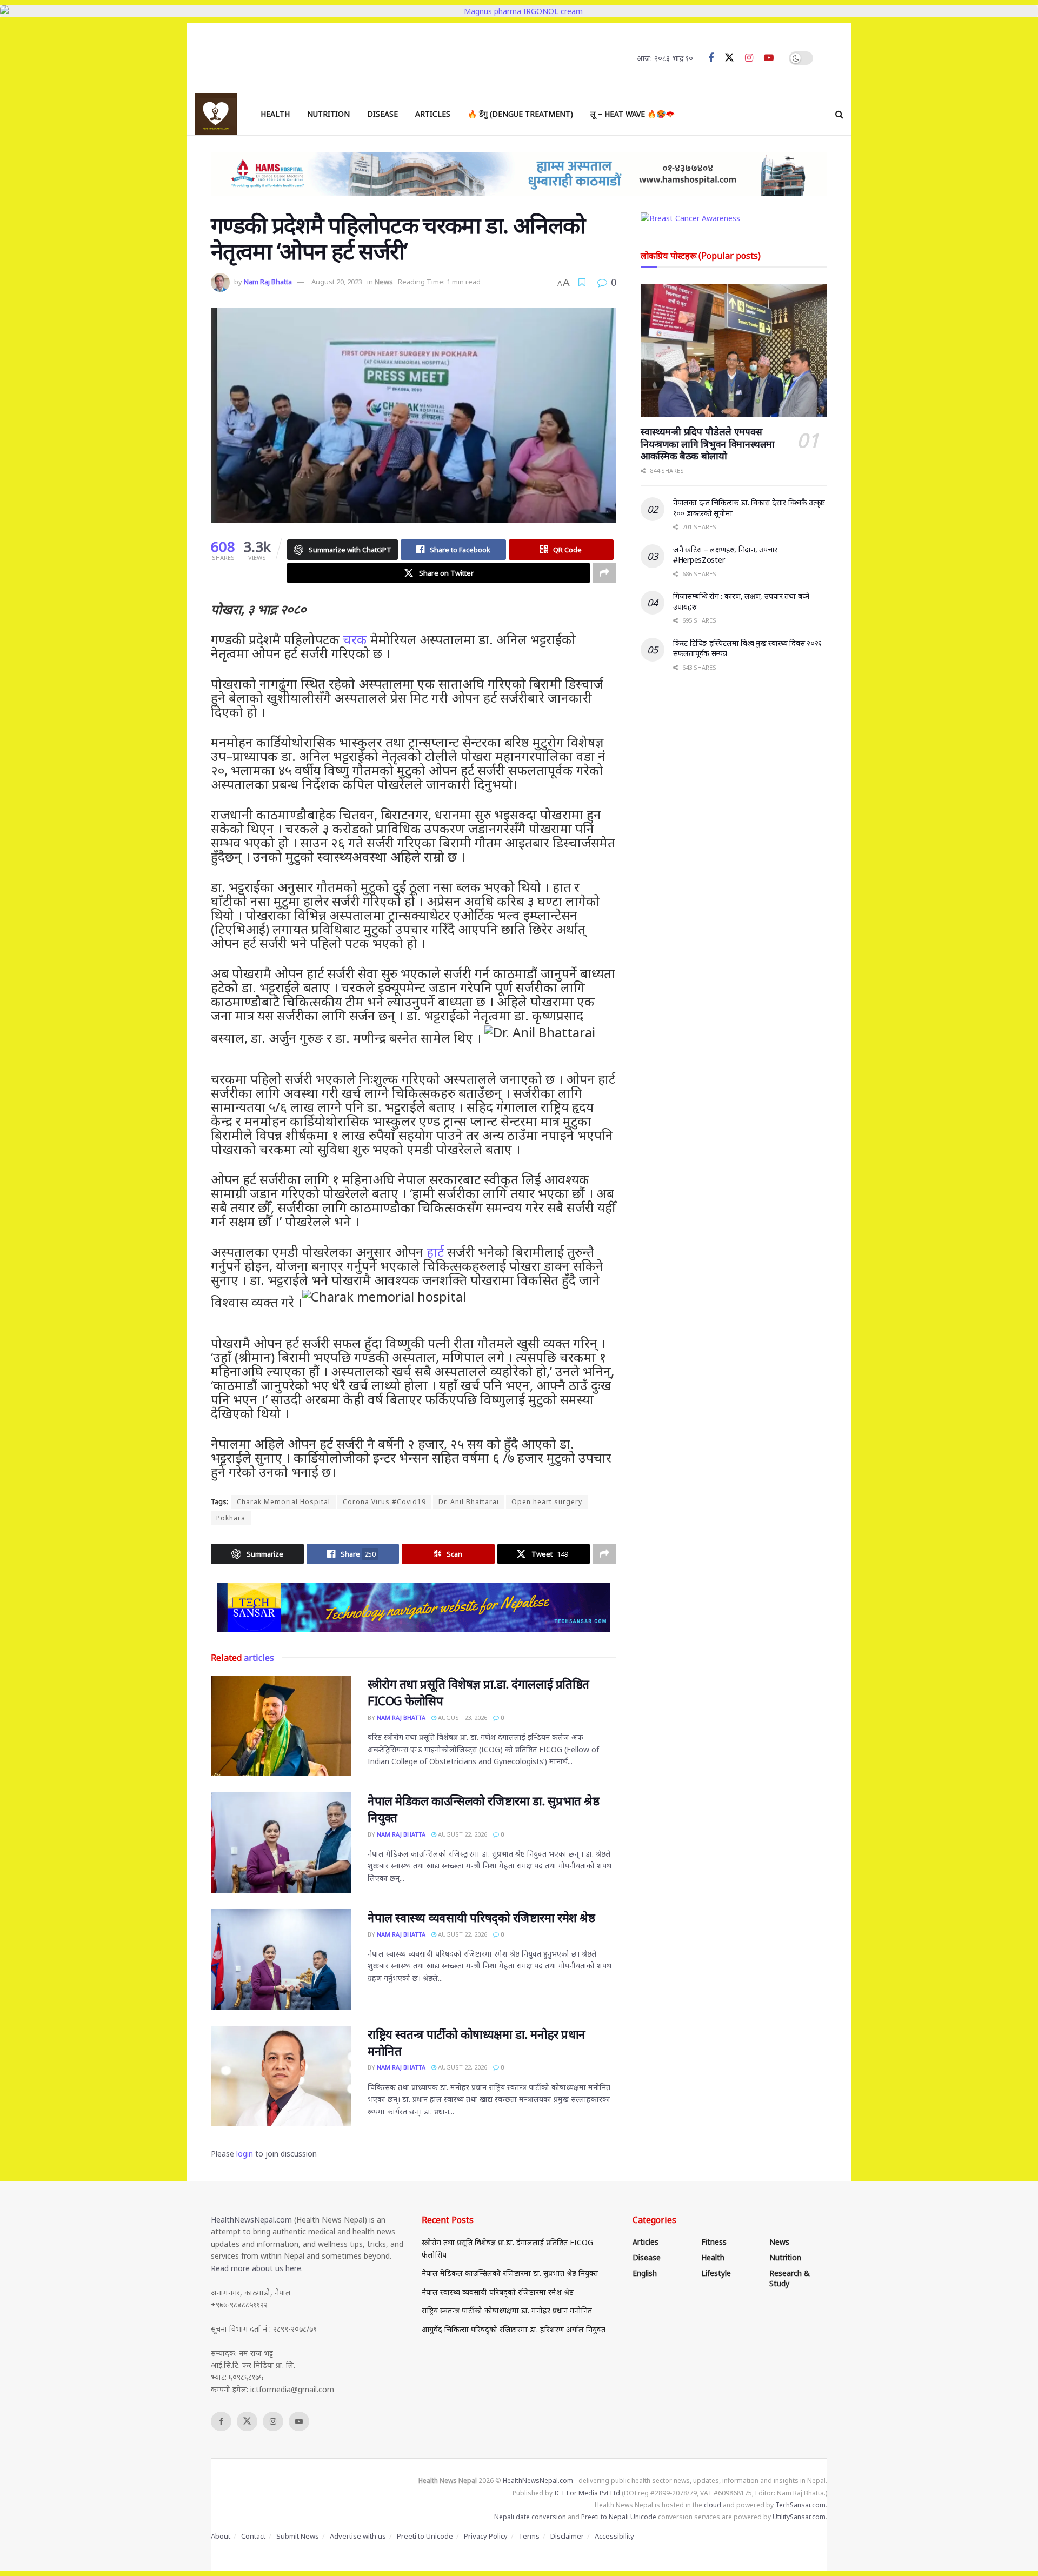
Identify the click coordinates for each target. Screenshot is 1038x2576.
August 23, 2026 (462, 1717)
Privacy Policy (486, 2536)
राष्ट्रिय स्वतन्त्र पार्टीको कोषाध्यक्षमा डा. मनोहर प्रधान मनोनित (507, 2310)
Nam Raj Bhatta (268, 282)
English (645, 2273)
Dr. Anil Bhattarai (469, 1502)
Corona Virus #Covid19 (384, 1502)
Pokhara (231, 1518)
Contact (253, 2536)
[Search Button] (839, 114)
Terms (529, 2536)
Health (275, 114)
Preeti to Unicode (425, 2536)
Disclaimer (567, 2536)
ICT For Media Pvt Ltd (587, 2493)
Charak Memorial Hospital (284, 1502)
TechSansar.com (800, 2505)
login (245, 2154)
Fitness (714, 2242)
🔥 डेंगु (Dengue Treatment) (520, 114)
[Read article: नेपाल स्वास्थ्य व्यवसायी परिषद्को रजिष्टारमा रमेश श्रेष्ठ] (281, 1959)
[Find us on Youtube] (769, 58)
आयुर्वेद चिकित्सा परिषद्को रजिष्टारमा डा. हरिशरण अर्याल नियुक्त (514, 2329)
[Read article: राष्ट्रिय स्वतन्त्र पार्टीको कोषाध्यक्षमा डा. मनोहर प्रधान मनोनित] (281, 2076)
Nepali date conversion (530, 2517)
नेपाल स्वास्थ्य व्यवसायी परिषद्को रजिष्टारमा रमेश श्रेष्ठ (481, 1917)
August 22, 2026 (462, 1834)
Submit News (298, 2536)
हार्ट (435, 1252)
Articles (433, 114)
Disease (382, 114)
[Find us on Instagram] (749, 58)
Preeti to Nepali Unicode (619, 2517)
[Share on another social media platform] (604, 573)
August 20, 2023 (337, 282)
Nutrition (328, 114)
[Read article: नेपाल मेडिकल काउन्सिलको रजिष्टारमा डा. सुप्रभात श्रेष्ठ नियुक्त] (281, 1843)
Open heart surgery (547, 1502)
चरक (355, 639)
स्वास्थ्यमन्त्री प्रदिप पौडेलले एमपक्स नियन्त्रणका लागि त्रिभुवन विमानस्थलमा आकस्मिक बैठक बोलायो (708, 443)
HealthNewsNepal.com (251, 2220)
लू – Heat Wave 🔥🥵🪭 (633, 114)
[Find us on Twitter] (729, 58)
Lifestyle (716, 2273)
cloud (713, 2505)
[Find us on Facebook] (711, 58)
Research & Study (790, 2278)
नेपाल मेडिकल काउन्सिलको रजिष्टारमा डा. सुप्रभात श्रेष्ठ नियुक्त (510, 2273)
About (221, 2536)
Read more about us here (256, 2268)
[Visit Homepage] (216, 114)
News (384, 282)
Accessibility (614, 2536)
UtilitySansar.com (799, 2517)
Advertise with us (358, 2536)
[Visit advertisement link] (414, 1607)
